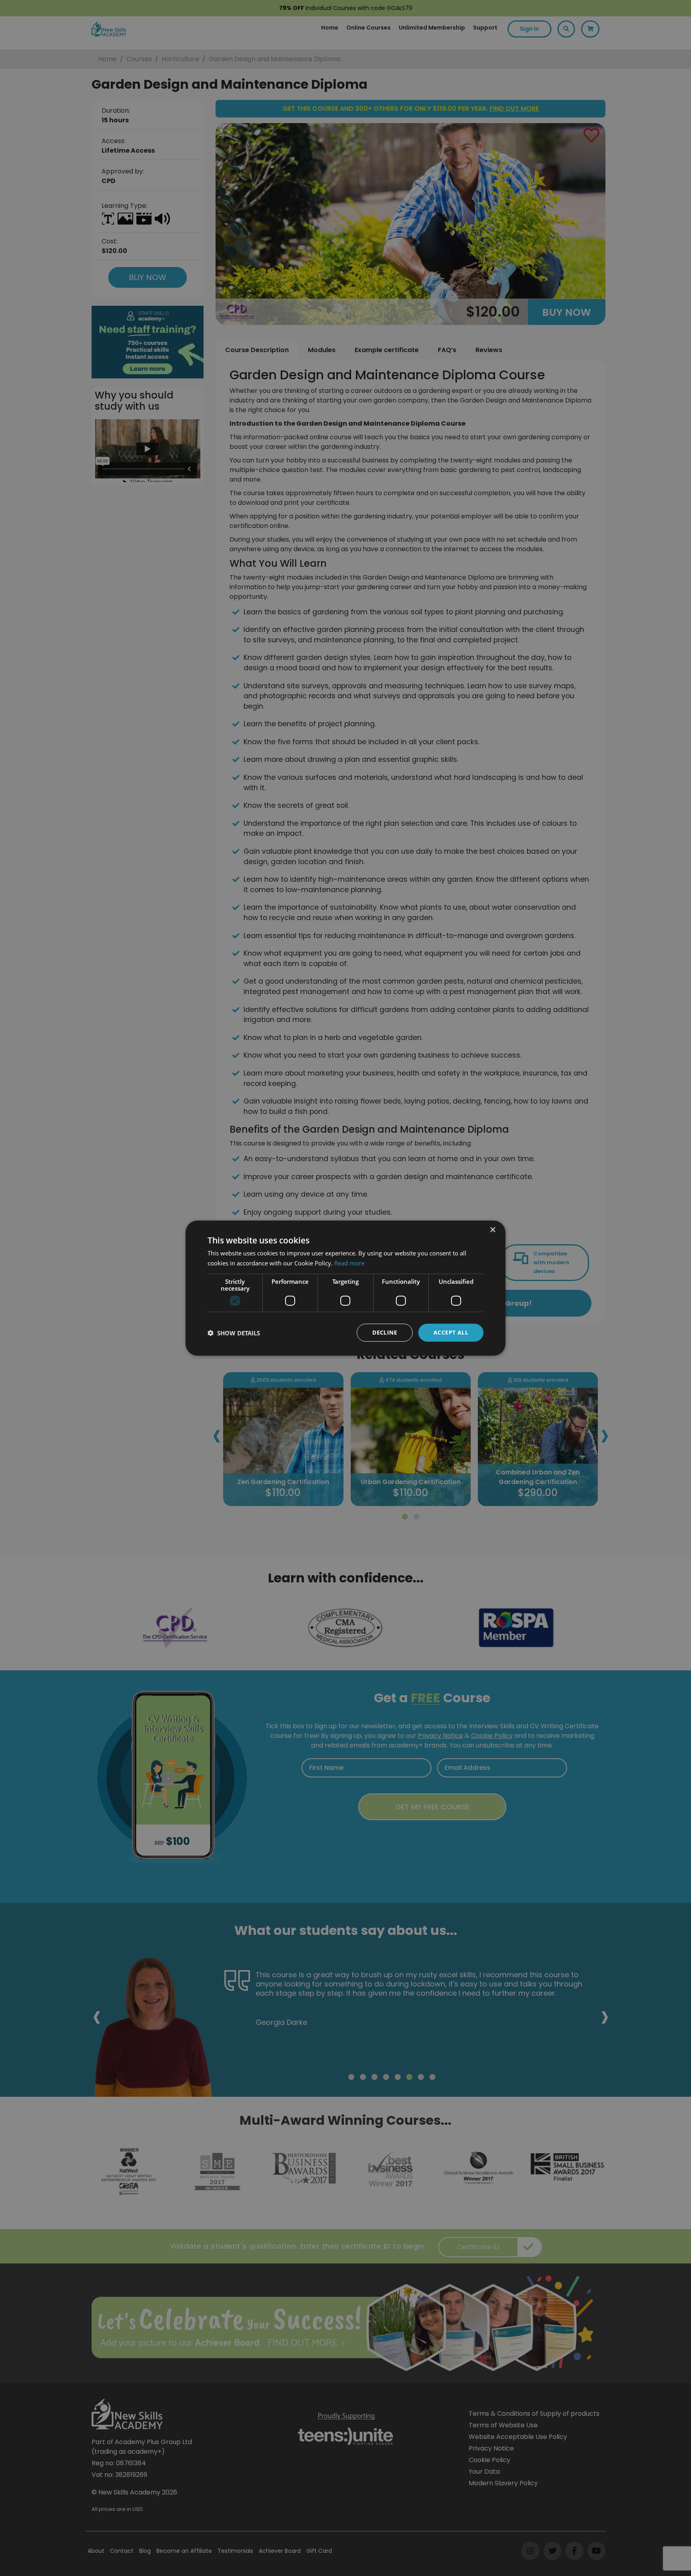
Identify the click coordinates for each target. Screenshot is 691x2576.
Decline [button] (385, 1332)
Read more (349, 1263)
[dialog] (345, 1288)
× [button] (492, 1230)
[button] (234, 1333)
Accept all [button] (451, 1332)
